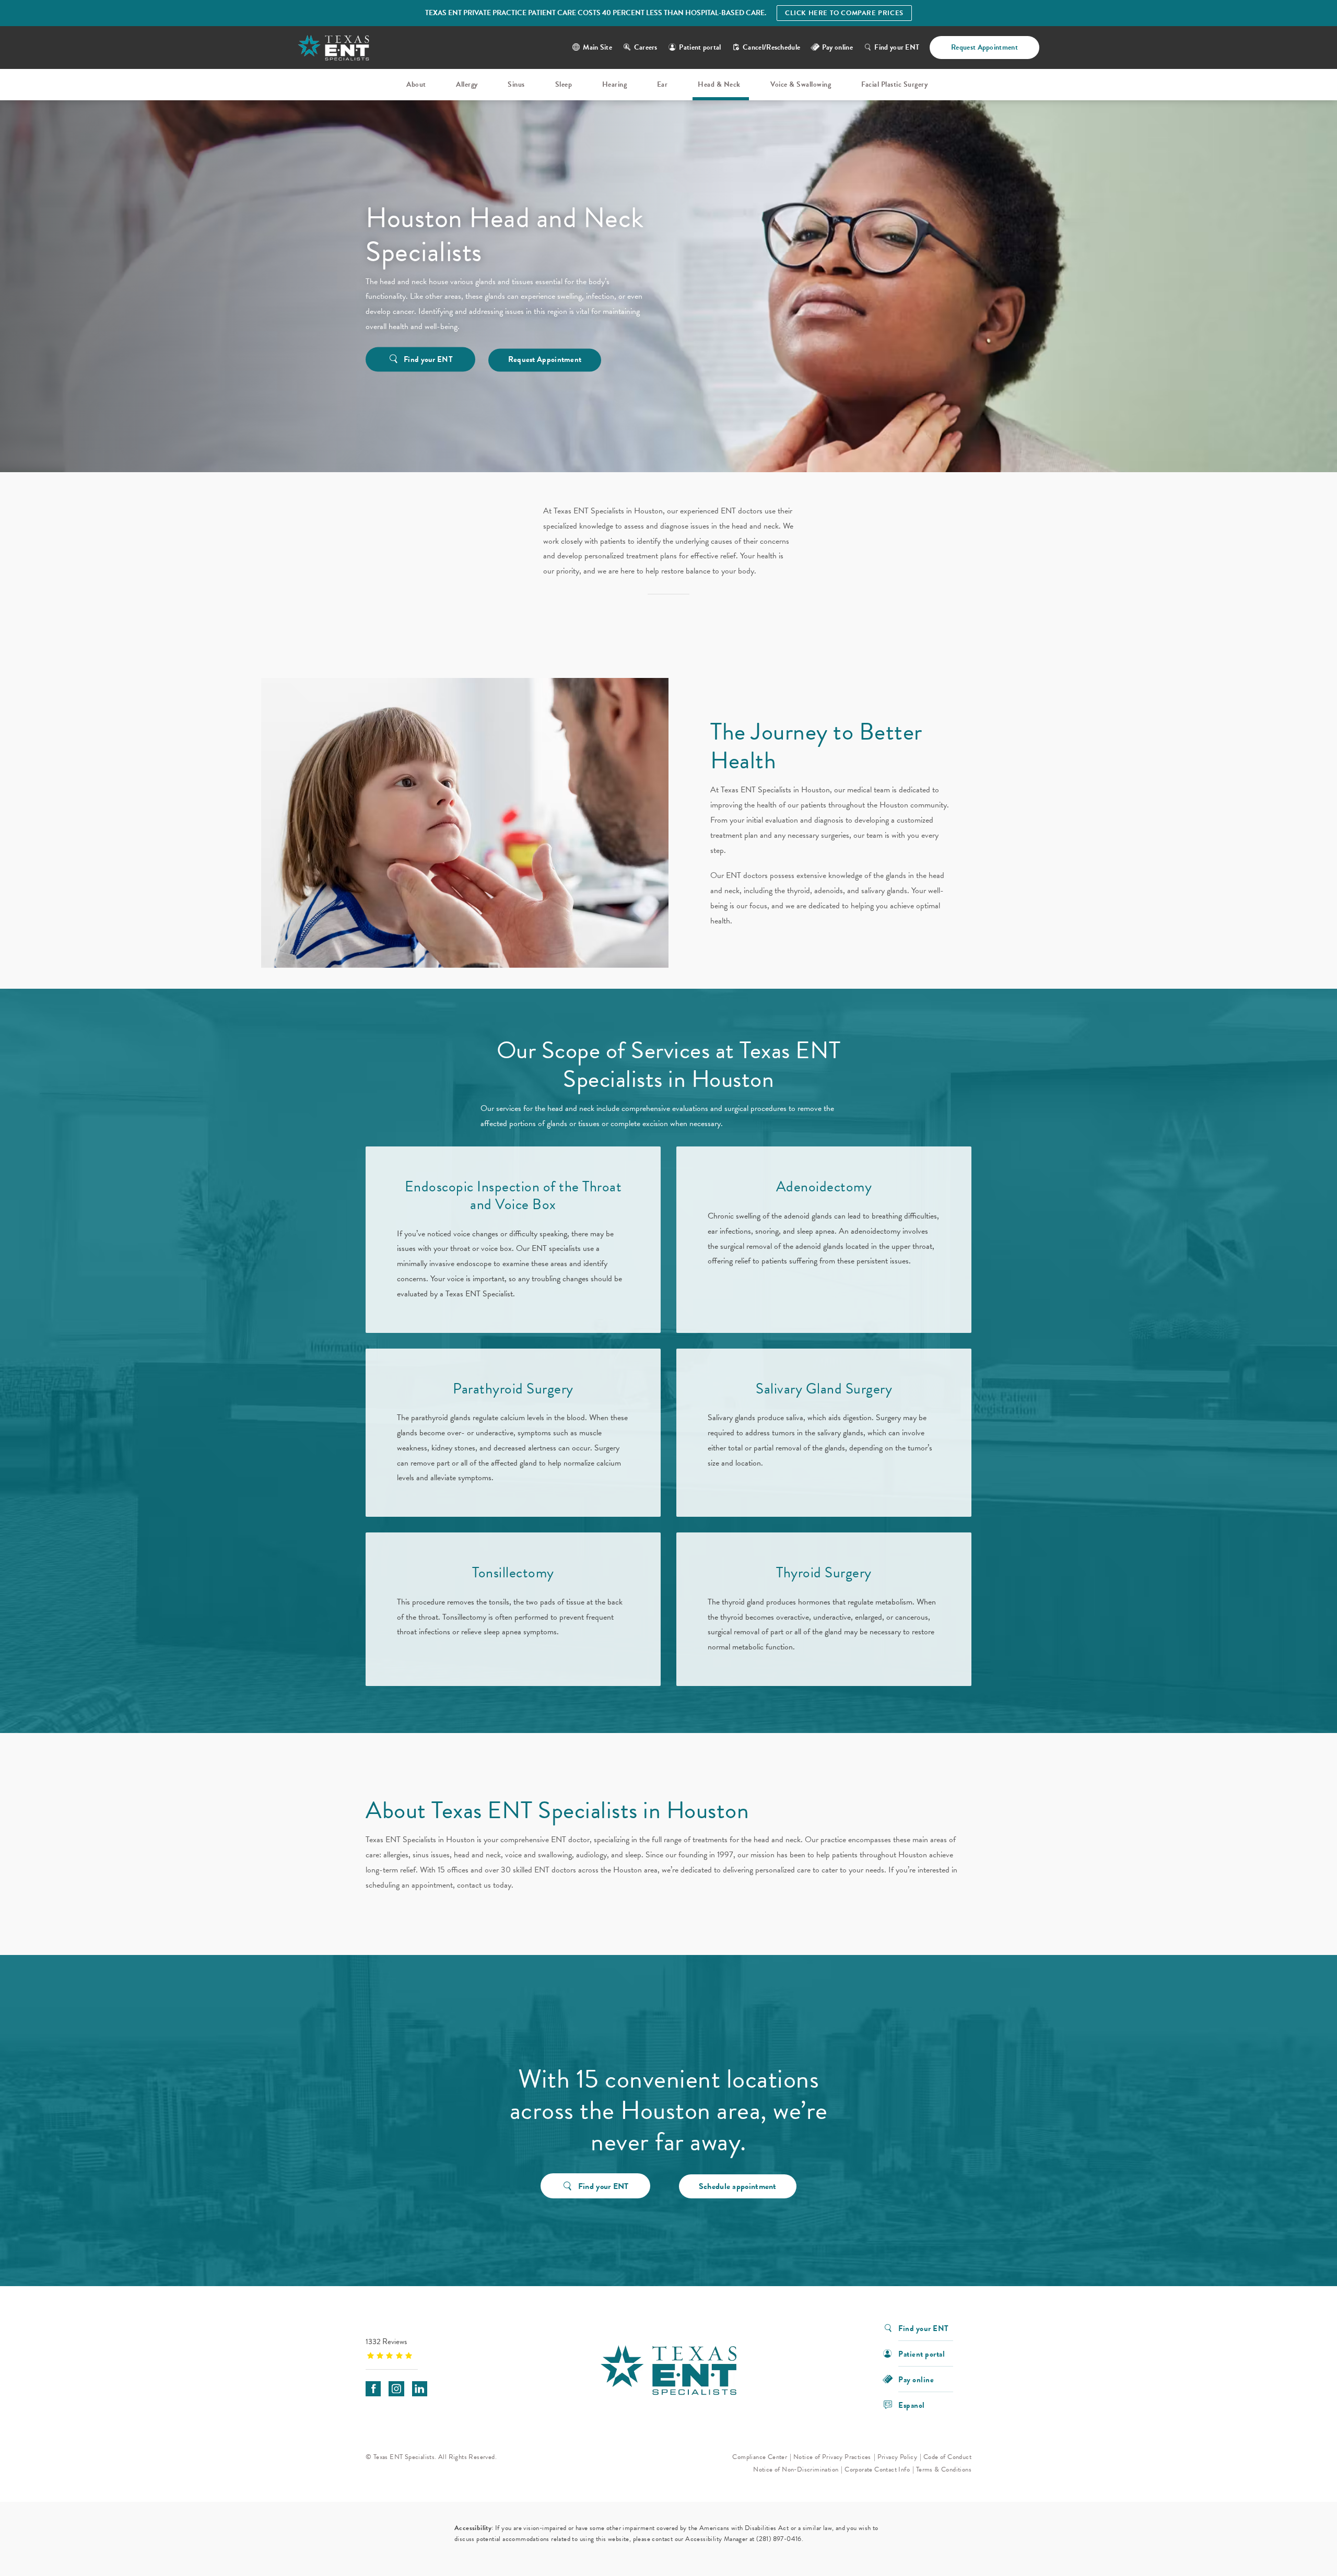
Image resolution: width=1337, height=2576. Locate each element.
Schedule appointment (738, 2186)
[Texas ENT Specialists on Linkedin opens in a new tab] (420, 2389)
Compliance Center (760, 2457)
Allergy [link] (467, 84)
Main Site (597, 47)
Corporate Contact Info (877, 2469)
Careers (646, 47)
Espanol (912, 2404)
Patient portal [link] (700, 47)
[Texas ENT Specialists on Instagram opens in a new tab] (396, 2389)
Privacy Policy (898, 2457)
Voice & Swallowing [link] (801, 84)
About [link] (416, 84)
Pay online (916, 2379)
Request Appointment (984, 47)
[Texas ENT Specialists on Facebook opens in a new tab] (373, 2389)
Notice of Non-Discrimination (796, 2469)
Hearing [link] (615, 84)
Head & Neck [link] (719, 84)
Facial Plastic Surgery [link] (894, 84)
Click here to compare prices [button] (844, 13)
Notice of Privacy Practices (832, 2457)
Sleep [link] (564, 84)
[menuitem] (418, 85)
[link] (431, 2348)
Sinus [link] (516, 84)
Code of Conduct (947, 2457)
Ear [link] (662, 84)
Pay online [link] (837, 47)
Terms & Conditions (944, 2469)
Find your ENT (897, 47)
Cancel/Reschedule (771, 47)
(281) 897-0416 (779, 2539)
